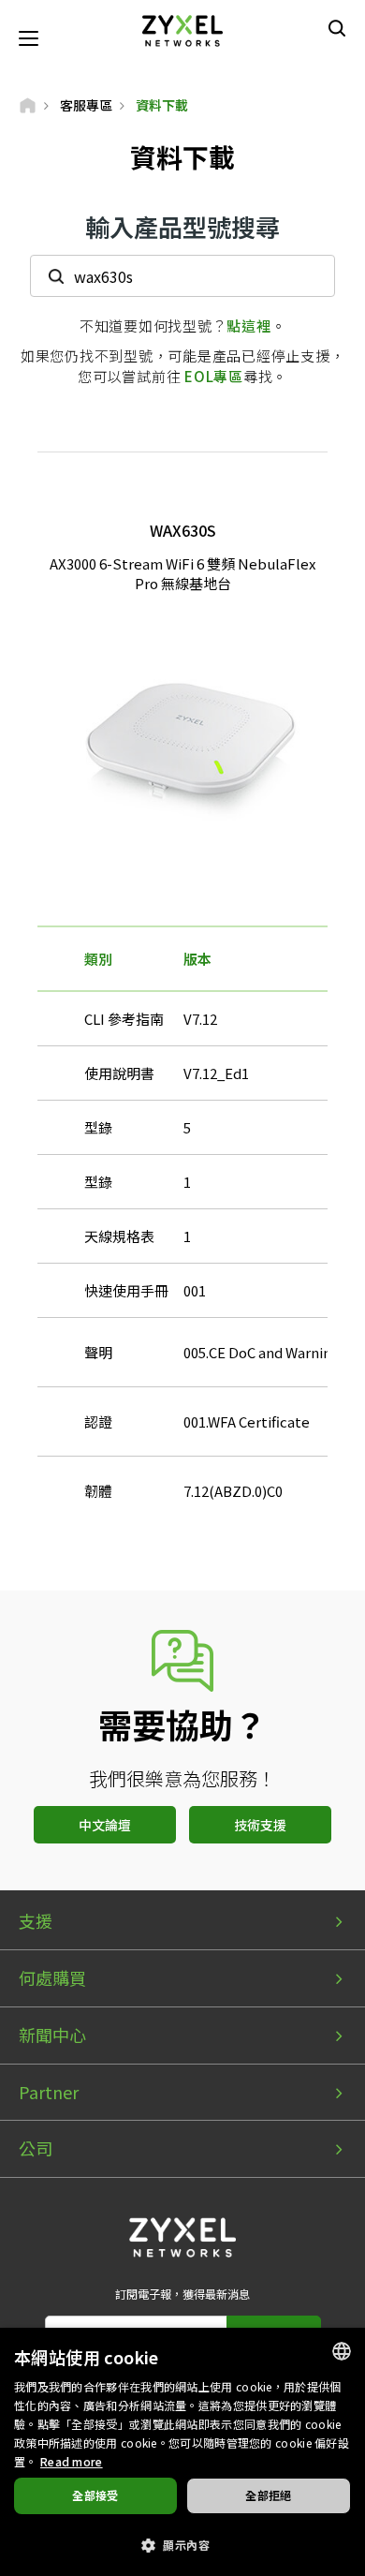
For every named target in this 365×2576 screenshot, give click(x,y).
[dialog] (182, 2452)
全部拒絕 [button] (269, 2495)
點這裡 (248, 326)
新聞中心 (52, 2035)
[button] (182, 2544)
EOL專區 (214, 376)
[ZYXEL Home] (182, 29)
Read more (72, 2461)
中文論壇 (105, 1825)
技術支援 (260, 1825)
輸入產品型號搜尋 (182, 226)
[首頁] (28, 105)
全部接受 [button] (95, 2495)
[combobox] (342, 2351)
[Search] (337, 28)
